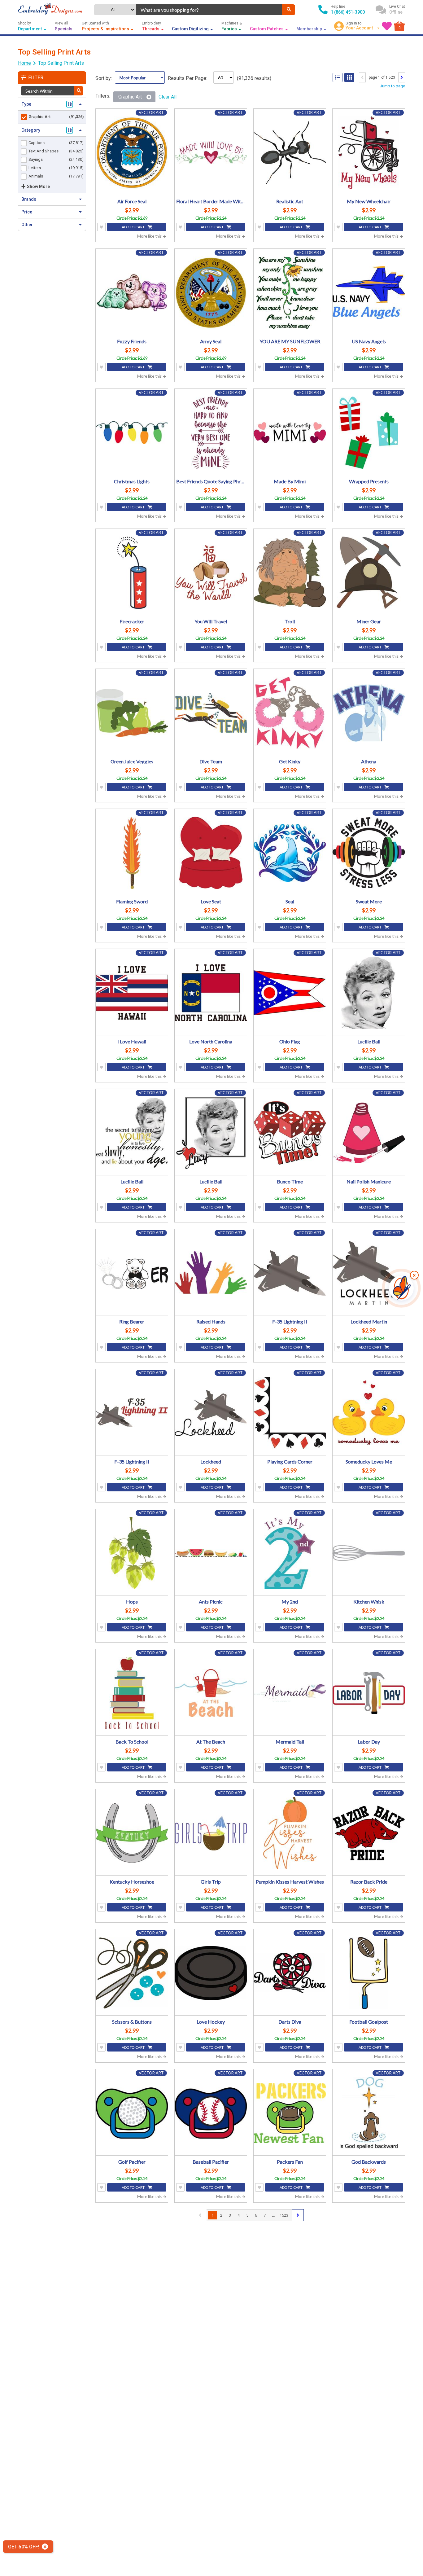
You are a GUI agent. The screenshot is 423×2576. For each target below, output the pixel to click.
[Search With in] (79, 91)
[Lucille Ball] (369, 993)
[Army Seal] (211, 293)
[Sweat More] (369, 853)
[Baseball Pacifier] (211, 2113)
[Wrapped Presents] (369, 433)
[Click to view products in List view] (338, 77)
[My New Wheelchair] (369, 153)
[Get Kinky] (290, 713)
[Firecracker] (132, 573)
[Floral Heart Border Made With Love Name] (211, 153)
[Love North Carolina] (211, 993)
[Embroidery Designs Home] (50, 10)
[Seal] (290, 853)
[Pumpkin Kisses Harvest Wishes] (290, 1833)
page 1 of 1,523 (382, 77)
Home (24, 63)
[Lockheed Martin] (369, 1273)
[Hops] (132, 1553)
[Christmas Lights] (132, 433)
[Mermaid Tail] (290, 1693)
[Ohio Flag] (290, 993)
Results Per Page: (188, 78)
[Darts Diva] (290, 1973)
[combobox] (209, 10)
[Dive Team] (211, 713)
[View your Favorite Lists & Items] (387, 26)
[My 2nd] (290, 1553)
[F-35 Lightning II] (290, 1273)
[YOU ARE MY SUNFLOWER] (290, 293)
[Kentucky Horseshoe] (132, 1833)
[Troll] (290, 573)
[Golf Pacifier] (132, 2113)
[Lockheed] (211, 1413)
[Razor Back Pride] (369, 1833)
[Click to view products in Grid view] (349, 77)
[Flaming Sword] (132, 853)
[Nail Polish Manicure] (369, 1133)
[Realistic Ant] (290, 153)
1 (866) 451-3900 (348, 12)
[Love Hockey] (211, 1973)
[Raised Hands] (211, 1273)
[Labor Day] (369, 1693)
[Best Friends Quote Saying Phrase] (211, 433)
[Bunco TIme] (290, 1133)
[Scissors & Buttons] (132, 1973)
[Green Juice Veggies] (132, 713)
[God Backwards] (369, 2113)
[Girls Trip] (211, 1833)
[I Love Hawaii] (132, 993)
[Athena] (369, 713)
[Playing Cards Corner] (290, 1413)
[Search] (289, 10)
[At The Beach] (211, 1693)
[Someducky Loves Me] (369, 1413)
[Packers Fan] (290, 2113)
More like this (150, 236)
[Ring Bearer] (132, 1273)
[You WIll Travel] (211, 573)
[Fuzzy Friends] (132, 293)
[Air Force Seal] (132, 153)
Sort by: (104, 78)
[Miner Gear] (369, 573)
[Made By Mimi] (290, 433)
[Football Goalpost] (369, 1973)
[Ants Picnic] (211, 1553)
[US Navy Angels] (369, 293)
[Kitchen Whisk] (369, 1553)
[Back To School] (132, 1693)
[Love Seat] (211, 853)
